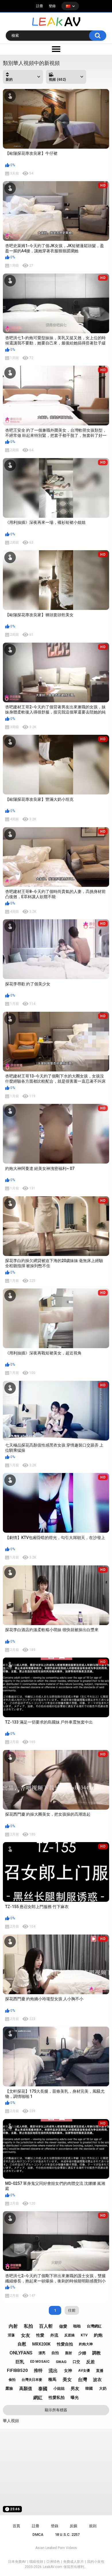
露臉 (9, 2388)
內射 (13, 2326)
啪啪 (77, 2326)
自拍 (55, 2353)
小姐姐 (59, 2388)
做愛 (63, 2326)
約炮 (98, 2335)
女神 (68, 2370)
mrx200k (41, 2344)
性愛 (40, 2335)
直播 (100, 2371)
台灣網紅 (94, 2326)
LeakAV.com (53, 2567)
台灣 (82, 2380)
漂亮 (42, 2353)
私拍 (28, 2326)
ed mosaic (40, 2362)
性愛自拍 (65, 2344)
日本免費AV (17, 2562)
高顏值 (26, 2389)
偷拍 (12, 2380)
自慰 (22, 2344)
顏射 (69, 2353)
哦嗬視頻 (36, 2562)
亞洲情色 (53, 2562)
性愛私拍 (57, 2397)
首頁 (16, 2526)
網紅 (38, 2398)
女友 (26, 2335)
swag (61, 2362)
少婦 (82, 2353)
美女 (67, 2380)
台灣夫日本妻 (32, 2380)
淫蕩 (11, 2335)
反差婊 (69, 2335)
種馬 (52, 2379)
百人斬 (46, 2326)
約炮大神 (86, 2344)
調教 (96, 2353)
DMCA (38, 2535)
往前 (72, 2310)
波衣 (97, 2380)
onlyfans (21, 2353)
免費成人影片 (74, 2562)
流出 (53, 2371)
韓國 (89, 2388)
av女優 (84, 2370)
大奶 (103, 2388)
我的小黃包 (96, 2562)
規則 (93, 2526)
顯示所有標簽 (56, 2410)
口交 (76, 2362)
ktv (84, 2335)
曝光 (75, 2397)
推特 (38, 2370)
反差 (90, 2362)
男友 (75, 2389)
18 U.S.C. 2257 (67, 2535)
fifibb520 (17, 2370)
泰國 (43, 2389)
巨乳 (20, 2362)
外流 (54, 2335)
